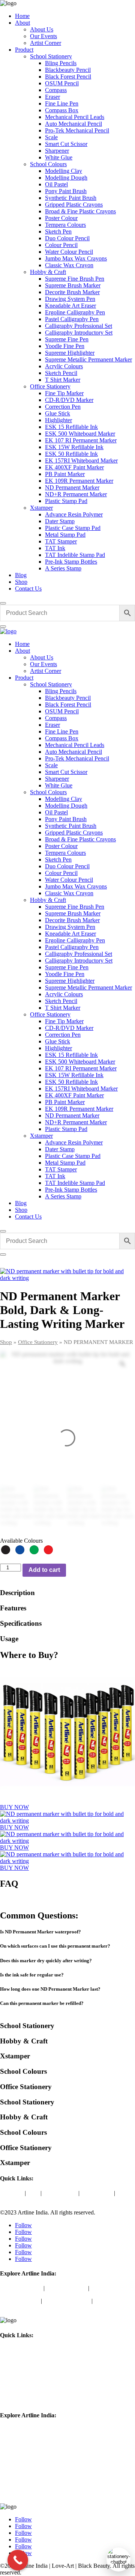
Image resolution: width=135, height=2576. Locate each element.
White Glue (59, 157)
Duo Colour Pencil (67, 238)
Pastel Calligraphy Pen (72, 319)
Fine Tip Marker (64, 393)
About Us (42, 29)
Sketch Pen (58, 231)
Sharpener (57, 151)
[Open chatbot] (118, 2560)
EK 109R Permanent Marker (79, 481)
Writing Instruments (67, 2301)
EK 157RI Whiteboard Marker (81, 461)
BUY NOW (14, 1807)
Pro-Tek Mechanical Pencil (77, 130)
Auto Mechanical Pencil (73, 124)
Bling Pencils (61, 63)
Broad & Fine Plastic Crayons (80, 211)
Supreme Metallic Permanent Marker (88, 359)
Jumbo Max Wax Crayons (76, 258)
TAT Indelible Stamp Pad (75, 555)
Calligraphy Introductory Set (79, 333)
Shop (21, 582)
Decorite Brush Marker (72, 292)
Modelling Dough (66, 178)
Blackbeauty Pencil (68, 70)
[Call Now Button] (18, 2560)
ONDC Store (97, 2193)
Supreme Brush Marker (73, 285)
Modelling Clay (64, 171)
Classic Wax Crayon (69, 265)
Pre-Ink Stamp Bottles (71, 562)
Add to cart (44, 1570)
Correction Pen (63, 407)
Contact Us (28, 589)
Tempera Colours (65, 225)
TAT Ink (55, 548)
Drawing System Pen (70, 299)
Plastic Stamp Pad (66, 501)
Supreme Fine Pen (67, 339)
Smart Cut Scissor (66, 144)
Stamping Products (22, 2494)
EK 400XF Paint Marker (74, 467)
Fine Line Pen (62, 103)
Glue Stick (58, 413)
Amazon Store (60, 2193)
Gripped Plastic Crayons (74, 205)
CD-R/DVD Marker (69, 400)
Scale (51, 137)
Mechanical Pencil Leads (75, 117)
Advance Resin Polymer (74, 514)
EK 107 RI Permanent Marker (81, 440)
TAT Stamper (61, 541)
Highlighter (58, 420)
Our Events (43, 36)
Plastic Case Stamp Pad (73, 528)
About (22, 23)
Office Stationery (50, 386)
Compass (56, 90)
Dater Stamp (60, 521)
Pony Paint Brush (66, 191)
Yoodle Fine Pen (65, 346)
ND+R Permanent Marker (76, 494)
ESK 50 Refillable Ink (71, 454)
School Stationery (51, 56)
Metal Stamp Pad (65, 535)
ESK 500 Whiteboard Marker (80, 434)
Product (24, 50)
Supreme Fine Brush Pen (75, 279)
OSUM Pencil (62, 83)
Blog (21, 575)
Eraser (52, 97)
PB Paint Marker (65, 474)
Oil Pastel (56, 184)
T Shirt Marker (63, 380)
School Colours (48, 164)
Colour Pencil (61, 245)
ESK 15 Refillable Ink (71, 427)
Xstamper (41, 508)
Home (22, 16)
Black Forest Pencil (68, 77)
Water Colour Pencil (69, 252)
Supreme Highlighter (70, 353)
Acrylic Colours (64, 366)
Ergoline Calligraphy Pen (75, 312)
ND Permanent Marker (72, 487)
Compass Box (62, 110)
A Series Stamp (63, 568)
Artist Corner (46, 43)
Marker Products (20, 2301)
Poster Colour (61, 218)
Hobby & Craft (48, 272)
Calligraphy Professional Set (79, 326)
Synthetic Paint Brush (71, 198)
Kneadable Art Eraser (70, 306)
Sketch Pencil (61, 373)
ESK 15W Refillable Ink (74, 447)
